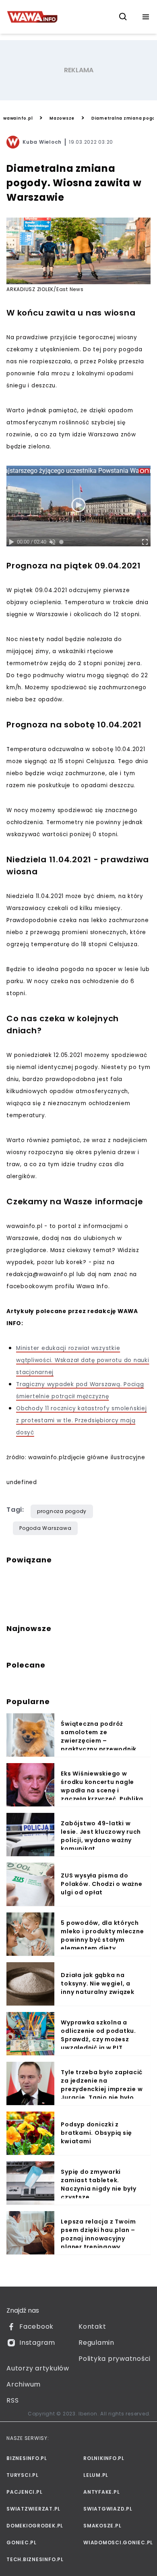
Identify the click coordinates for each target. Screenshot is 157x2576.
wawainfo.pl (18, 118)
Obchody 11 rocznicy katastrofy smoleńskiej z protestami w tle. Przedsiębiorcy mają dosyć (82, 1420)
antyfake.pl (101, 2492)
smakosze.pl (102, 2526)
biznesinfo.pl (27, 2458)
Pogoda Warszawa (45, 1528)
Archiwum (24, 2384)
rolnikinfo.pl (104, 2458)
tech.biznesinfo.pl (35, 2559)
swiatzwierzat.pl (33, 2509)
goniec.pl (22, 2542)
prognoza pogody (62, 1511)
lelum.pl (96, 2475)
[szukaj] (123, 17)
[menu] (146, 17)
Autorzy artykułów (38, 2368)
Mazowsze (62, 118)
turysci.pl (23, 2475)
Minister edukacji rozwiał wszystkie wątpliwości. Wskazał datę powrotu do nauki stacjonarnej (83, 1360)
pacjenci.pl (24, 2492)
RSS (12, 2400)
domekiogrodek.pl (35, 2526)
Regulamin (96, 2343)
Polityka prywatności (115, 2359)
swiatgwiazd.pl (108, 2509)
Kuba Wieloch (42, 142)
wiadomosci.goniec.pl (117, 2542)
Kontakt (92, 2327)
